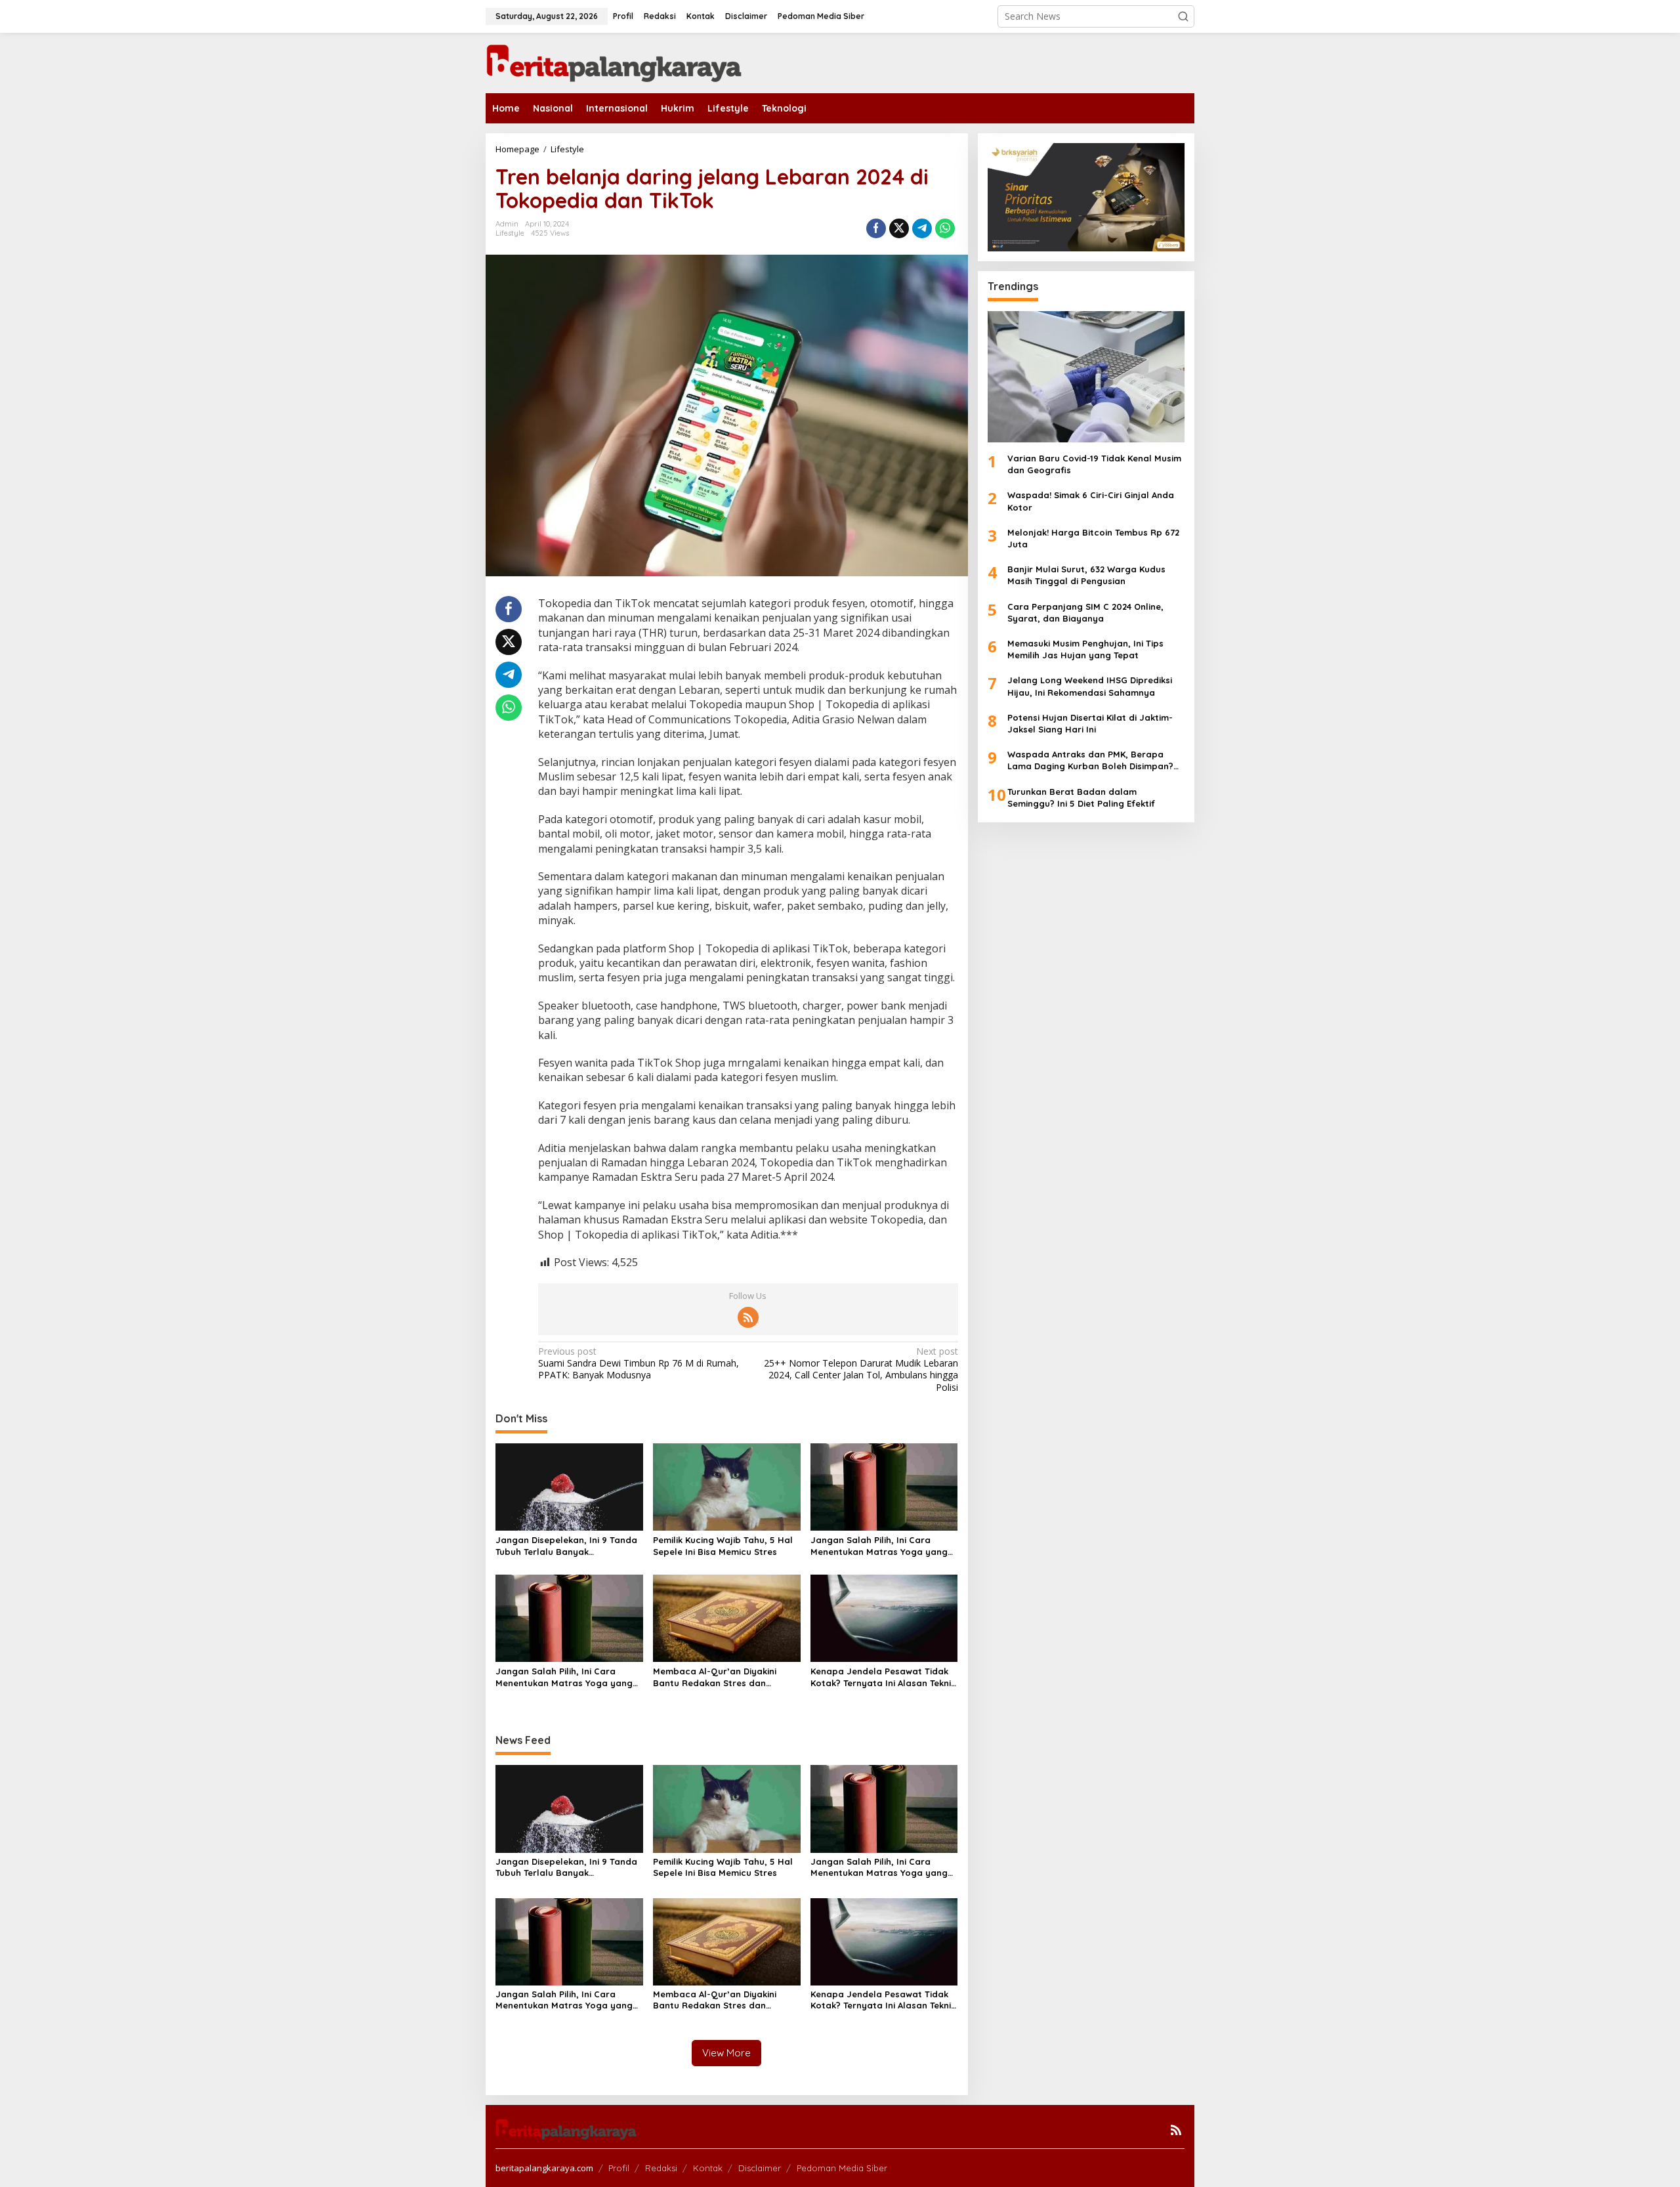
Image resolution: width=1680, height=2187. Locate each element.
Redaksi (661, 2168)
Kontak (708, 2168)
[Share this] (876, 228)
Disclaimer (760, 2168)
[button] (1183, 16)
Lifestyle (510, 233)
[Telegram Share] (922, 228)
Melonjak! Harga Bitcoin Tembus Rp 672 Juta (1093, 538)
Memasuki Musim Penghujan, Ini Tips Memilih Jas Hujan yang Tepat (1085, 649)
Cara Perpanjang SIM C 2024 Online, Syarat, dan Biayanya (1085, 612)
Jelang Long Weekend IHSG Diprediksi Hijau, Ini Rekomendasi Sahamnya (1090, 686)
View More (726, 2053)
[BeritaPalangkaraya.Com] (614, 62)
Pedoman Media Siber (842, 2168)
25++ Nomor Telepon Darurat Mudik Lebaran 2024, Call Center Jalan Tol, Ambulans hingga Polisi (861, 1370)
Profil (619, 2168)
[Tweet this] (899, 228)
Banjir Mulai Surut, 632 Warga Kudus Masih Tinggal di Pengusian (1086, 575)
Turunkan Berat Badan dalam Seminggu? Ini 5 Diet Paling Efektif (1081, 797)
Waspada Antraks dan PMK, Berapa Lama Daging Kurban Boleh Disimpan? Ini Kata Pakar (1090, 760)
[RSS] (748, 1317)
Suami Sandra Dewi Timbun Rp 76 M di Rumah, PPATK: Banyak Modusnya (639, 1363)
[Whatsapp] (945, 228)
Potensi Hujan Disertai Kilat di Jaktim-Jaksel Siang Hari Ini (1090, 723)
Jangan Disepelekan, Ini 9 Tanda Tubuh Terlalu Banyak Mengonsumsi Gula (566, 1546)
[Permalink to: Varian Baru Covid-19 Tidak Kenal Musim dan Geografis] (1086, 377)
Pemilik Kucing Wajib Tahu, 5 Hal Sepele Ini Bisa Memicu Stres (723, 1546)
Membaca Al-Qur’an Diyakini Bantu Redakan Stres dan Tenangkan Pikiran (715, 1677)
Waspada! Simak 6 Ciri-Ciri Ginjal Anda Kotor (1091, 501)
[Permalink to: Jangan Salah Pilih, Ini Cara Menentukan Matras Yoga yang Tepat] (884, 1486)
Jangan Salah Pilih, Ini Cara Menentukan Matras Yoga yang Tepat (879, 1546)
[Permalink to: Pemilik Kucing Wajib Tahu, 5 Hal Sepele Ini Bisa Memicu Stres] (727, 1486)
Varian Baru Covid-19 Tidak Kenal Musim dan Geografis (1094, 464)
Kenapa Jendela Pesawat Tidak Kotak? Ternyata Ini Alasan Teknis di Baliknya (883, 1677)
